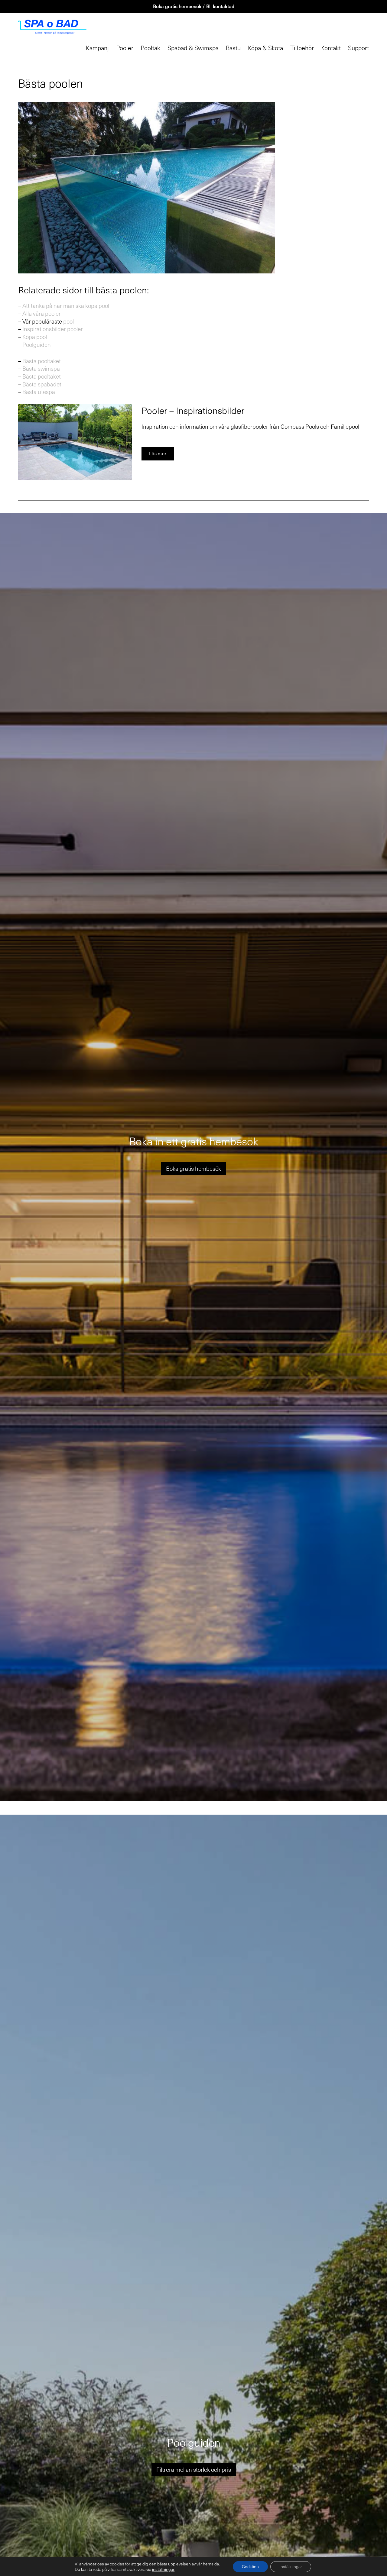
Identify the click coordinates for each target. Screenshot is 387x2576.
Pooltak (150, 48)
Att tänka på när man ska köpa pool (66, 305)
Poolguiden (37, 344)
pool (68, 321)
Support (358, 48)
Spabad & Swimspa (193, 48)
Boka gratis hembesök (193, 1168)
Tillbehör (302, 48)
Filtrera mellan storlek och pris (194, 2469)
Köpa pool (35, 337)
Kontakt (331, 48)
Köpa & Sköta (265, 48)
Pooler (125, 48)
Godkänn (250, 2566)
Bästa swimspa (41, 368)
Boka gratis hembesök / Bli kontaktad (194, 6)
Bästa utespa (39, 392)
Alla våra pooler (42, 313)
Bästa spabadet (42, 384)
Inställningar (291, 2566)
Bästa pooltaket (42, 361)
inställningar (163, 2569)
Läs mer (158, 454)
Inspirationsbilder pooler (53, 329)
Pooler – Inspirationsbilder (193, 410)
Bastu (233, 48)
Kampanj (97, 48)
